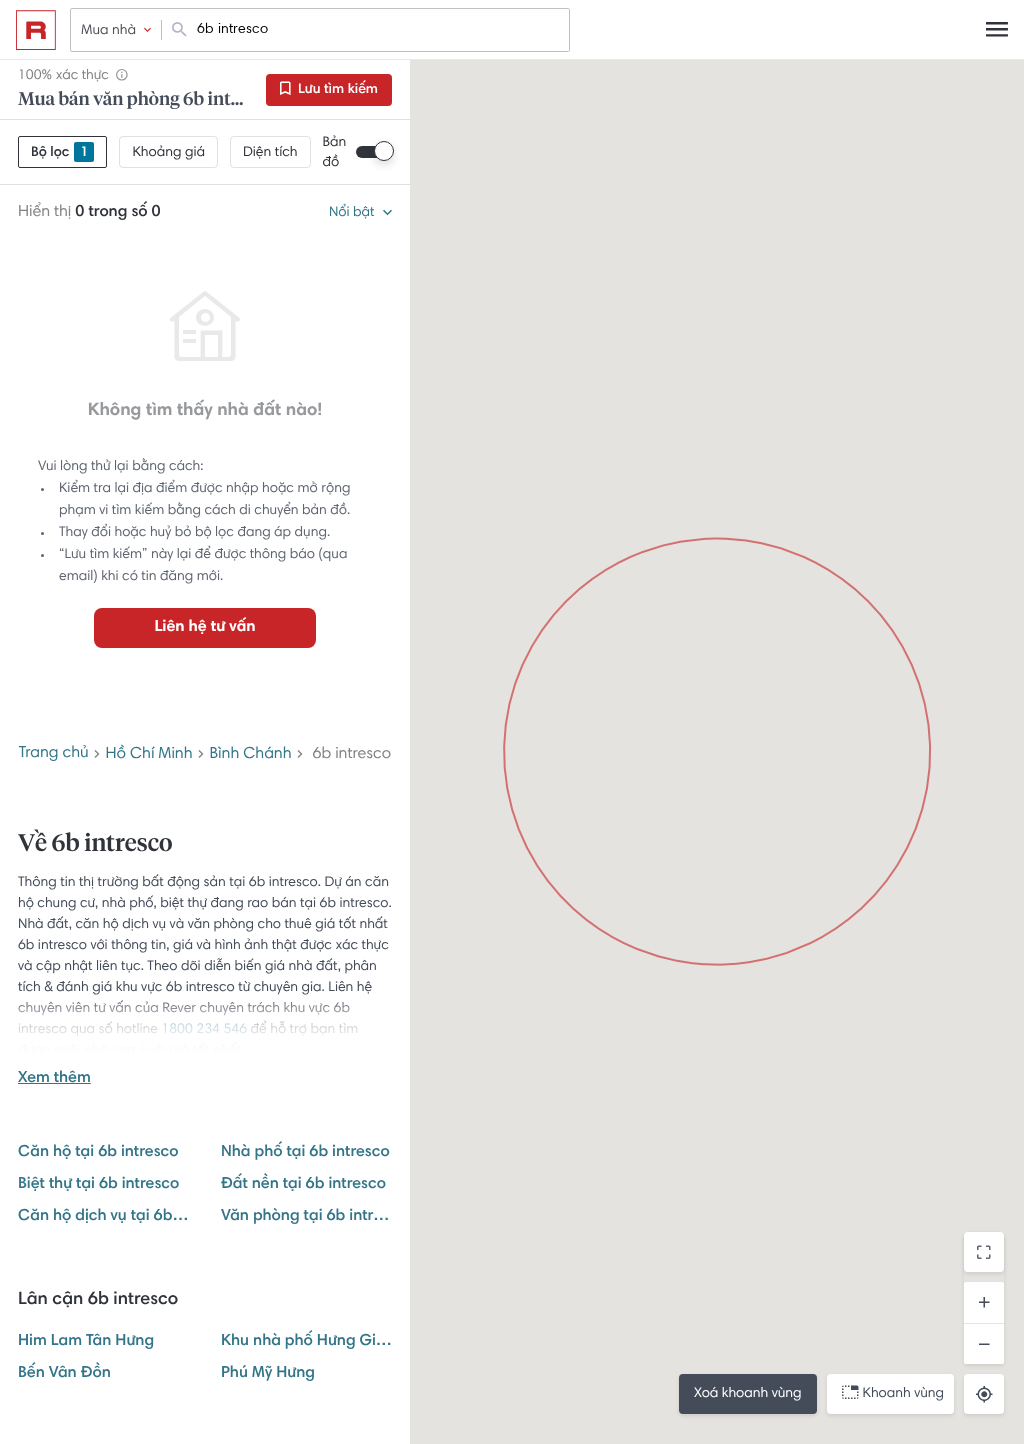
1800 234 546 (204, 1030)
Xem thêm (54, 1079)
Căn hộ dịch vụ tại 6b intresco (103, 1217)
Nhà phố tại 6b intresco (305, 1153)
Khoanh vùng (903, 1394)
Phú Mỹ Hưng (268, 1374)
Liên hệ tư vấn (204, 628)
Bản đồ (335, 153)
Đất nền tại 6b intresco (303, 1185)
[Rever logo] (36, 30)
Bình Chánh (250, 755)
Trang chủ (54, 754)
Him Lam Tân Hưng (86, 1342)
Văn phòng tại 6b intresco (306, 1217)
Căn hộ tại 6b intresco (98, 1153)
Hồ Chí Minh (149, 755)
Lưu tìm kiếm (336, 90)
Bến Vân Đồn (64, 1374)
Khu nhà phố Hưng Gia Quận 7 (306, 1342)
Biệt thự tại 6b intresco (98, 1185)
